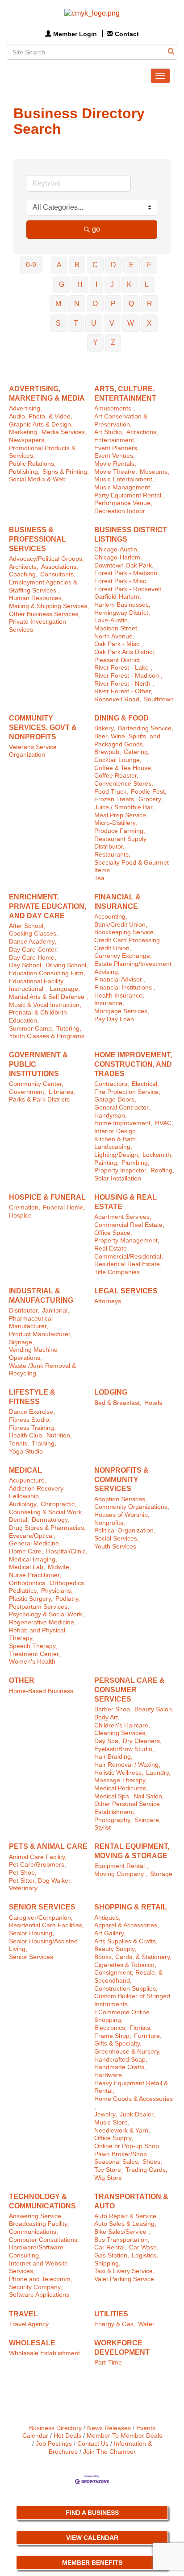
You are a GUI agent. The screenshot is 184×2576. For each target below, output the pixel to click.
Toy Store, (109, 2170)
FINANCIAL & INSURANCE (117, 902)
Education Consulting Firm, (47, 973)
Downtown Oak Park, (124, 565)
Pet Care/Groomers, (38, 1865)
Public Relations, (32, 464)
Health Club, (26, 1435)
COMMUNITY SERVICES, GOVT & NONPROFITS (43, 727)
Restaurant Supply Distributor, (120, 843)
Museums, (155, 472)
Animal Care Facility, (38, 1857)
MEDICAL (25, 1470)
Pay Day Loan (114, 1019)
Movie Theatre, (116, 472)
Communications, (33, 2232)
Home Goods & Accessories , (134, 2103)
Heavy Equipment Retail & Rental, (131, 2087)
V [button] (112, 323)
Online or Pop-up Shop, (128, 2146)
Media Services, (64, 432)
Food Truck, (111, 792)
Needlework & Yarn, (122, 2131)
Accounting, (111, 917)
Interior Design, (116, 1131)
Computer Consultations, (44, 2240)
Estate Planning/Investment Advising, (133, 968)
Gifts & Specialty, (118, 2044)
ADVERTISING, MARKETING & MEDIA (47, 393)
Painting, (107, 1163)
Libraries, (62, 1092)
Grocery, (151, 799)
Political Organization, (125, 1530)
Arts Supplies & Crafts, (126, 1941)
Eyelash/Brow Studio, (124, 1749)
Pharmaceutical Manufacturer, (31, 1323)
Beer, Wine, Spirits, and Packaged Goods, (127, 740)
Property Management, (127, 1240)
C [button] (95, 265)
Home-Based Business (41, 1691)
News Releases (109, 2428)
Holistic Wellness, (119, 1773)
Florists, (141, 2028)
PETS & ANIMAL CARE (48, 1846)
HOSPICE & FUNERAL (47, 1197)
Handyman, (111, 1116)
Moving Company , (121, 1874)
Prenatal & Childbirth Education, (38, 1017)
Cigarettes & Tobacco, (125, 1965)
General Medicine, (35, 1543)
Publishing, (24, 472)
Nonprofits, (110, 1523)
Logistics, (145, 2255)
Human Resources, (36, 598)
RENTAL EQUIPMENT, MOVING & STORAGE (132, 1851)
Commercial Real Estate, (129, 1225)
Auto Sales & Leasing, (125, 2224)
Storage (161, 1874)
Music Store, (112, 2123)
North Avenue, (114, 636)
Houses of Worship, (122, 1515)
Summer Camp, (31, 1029)
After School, (27, 926)
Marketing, (24, 432)
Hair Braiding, (113, 1757)
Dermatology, (50, 1520)
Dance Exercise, (32, 1412)
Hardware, (109, 2075)
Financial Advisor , (120, 979)
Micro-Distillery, (116, 823)
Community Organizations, (132, 1507)
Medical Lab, (27, 1567)
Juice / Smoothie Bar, (124, 807)
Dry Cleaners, (142, 1741)
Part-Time (108, 2363)
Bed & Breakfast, (118, 1403)
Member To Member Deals (124, 2436)
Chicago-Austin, (117, 549)
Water (146, 2324)
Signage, (21, 1342)
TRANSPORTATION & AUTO (131, 2201)
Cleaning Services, (121, 1733)
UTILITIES (111, 2314)
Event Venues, (115, 456)
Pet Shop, (23, 1873)
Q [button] (131, 304)
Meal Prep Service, (121, 815)
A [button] (59, 265)
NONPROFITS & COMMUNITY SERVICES (121, 1480)
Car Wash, (144, 2247)
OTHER (22, 1680)
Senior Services (31, 1957)
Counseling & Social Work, (46, 1512)
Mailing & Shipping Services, (49, 606)
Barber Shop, (113, 1709)
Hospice (20, 1216)
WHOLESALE (32, 2343)
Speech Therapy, (33, 1646)
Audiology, (23, 1504)
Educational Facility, (37, 981)
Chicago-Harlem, (118, 557)
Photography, (113, 1820)
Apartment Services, (123, 1217)
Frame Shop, (113, 2036)
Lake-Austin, (112, 620)
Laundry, (158, 1773)
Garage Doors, (115, 1100)
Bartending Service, (146, 728)
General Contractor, (122, 1108)
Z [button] (113, 342)
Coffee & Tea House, (123, 768)
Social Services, (117, 1539)
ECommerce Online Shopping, (122, 2016)
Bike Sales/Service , (122, 2232)
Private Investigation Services (38, 626)
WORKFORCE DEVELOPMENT (122, 2348)
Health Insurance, (119, 996)
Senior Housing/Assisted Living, (43, 1945)
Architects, (24, 567)
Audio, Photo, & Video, (41, 416)
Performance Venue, (123, 503)
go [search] (96, 229)
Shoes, (152, 2162)
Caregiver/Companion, (41, 1918)
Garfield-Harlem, (118, 597)
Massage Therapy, (121, 1780)
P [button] (113, 304)
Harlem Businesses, (122, 605)
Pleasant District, (118, 660)
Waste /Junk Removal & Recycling (42, 1370)
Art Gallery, (110, 1933)
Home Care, (26, 1551)
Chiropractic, (59, 1504)
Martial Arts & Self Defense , (48, 997)
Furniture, (148, 2036)
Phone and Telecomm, (41, 2279)
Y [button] (95, 342)
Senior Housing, (31, 1933)
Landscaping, (113, 1147)
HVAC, (164, 1123)
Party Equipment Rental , (130, 495)
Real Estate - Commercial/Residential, (129, 1253)
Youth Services (115, 1547)
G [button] (62, 284)
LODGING (111, 1392)
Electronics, (111, 2028)
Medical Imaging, (33, 1559)
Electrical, (145, 1084)
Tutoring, (69, 1029)
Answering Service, (36, 2216)
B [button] (77, 265)
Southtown (159, 699)
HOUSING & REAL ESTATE (125, 1202)
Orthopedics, (68, 1583)
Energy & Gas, (115, 2324)
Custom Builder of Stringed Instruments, (132, 2000)
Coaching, (23, 574)
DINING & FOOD (121, 718)
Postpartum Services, (39, 1607)
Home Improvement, (123, 1123)
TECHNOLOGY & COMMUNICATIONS (42, 2201)
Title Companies (117, 1272)
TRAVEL (23, 2314)
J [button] (112, 284)
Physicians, (57, 1591)
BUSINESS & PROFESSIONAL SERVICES (38, 539)
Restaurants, (112, 855)
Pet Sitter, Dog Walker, (40, 1881)
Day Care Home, (33, 958)
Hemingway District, (122, 613)
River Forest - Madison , (128, 676)
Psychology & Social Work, (46, 1614)
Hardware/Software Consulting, (36, 2251)
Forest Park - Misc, (121, 581)
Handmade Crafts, (120, 2067)
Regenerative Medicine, (42, 1622)
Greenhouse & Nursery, (128, 2052)
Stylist (102, 1828)
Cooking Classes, (33, 934)
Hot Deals (67, 2436)
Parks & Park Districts (39, 1100)
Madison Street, (117, 628)
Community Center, (36, 1084)
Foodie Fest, (149, 792)
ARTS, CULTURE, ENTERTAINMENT (125, 393)
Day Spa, (107, 1741)
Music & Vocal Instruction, (45, 1005)
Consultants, (58, 574)
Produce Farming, (120, 831)
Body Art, (107, 1717)
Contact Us (93, 2444)
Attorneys (108, 1301)
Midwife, (59, 1567)
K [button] (129, 284)
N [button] (77, 304)
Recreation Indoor (120, 511)
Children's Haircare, (122, 1725)
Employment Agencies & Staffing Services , (43, 586)
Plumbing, (136, 1163)
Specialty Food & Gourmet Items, (132, 867)
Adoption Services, (121, 1499)
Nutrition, (59, 1435)
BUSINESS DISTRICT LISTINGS (131, 534)
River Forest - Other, (123, 691)
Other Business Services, (44, 614)
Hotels (153, 1403)
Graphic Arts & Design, (41, 425)
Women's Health (32, 1662)
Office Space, (113, 1233)
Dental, (19, 1520)
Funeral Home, (64, 1207)
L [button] (147, 284)
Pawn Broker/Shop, (121, 2154)
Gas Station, (112, 2255)
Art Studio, (109, 432)
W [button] (131, 323)
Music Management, (123, 487)
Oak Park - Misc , (119, 644)
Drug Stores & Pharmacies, (47, 1528)
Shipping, (107, 2263)
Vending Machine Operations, (33, 1354)
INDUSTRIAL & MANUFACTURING (41, 1296)
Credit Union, (113, 948)
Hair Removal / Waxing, (127, 1765)
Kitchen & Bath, (116, 1139)
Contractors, (112, 1084)
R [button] (150, 304)
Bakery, (105, 728)
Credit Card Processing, (128, 940)
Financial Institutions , (125, 988)
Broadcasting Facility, (39, 2224)
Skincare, (148, 1820)
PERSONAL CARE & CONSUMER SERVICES (130, 1690)
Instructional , (28, 989)
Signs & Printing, (66, 472)
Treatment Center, (35, 1654)
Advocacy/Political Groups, (46, 559)
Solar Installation (118, 1178)
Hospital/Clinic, (67, 1551)
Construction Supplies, (126, 1989)
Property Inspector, (121, 1170)
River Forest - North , (124, 684)
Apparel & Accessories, (127, 1925)
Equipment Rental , (121, 1866)
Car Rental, (110, 2247)
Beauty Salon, (154, 1709)
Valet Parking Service (124, 2279)
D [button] (113, 265)
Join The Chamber (109, 2452)
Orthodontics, (28, 1583)
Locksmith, (158, 1155)
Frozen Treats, (115, 799)
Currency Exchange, (123, 956)
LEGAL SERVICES (126, 1291)
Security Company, (36, 2287)
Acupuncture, (28, 1481)
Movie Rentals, (115, 464)
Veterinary (23, 1888)
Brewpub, (108, 752)
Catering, (137, 752)
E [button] (132, 265)
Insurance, (109, 1003)
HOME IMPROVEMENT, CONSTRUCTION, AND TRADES (133, 1064)
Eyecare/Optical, (32, 1536)
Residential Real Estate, (128, 1264)
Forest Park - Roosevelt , (130, 589)
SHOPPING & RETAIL (131, 1907)
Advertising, (25, 408)
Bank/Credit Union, (121, 925)
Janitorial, (56, 1311)
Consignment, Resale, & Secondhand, (128, 1977)
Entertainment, (115, 440)
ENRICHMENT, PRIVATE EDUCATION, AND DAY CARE (48, 906)
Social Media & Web (37, 479)
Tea (99, 878)
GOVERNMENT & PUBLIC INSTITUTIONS (38, 1064)
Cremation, (25, 1207)
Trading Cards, (146, 2170)
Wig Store (108, 2178)
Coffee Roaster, (116, 776)
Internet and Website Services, (38, 2267)
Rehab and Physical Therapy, (37, 1634)
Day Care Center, (33, 950)
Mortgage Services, (122, 1011)
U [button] (94, 323)
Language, (65, 989)
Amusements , (115, 408)
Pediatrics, (24, 1591)
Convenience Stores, (124, 784)
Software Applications (39, 2295)
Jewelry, (106, 2114)
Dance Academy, (33, 942)
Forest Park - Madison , (128, 573)
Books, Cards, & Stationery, (133, 1957)
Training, (44, 1443)
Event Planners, (117, 448)
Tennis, (19, 1443)
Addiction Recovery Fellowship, (36, 1493)
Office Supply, (114, 2138)
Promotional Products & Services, (42, 452)
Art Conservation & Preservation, (121, 420)
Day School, (26, 965)
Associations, (60, 567)
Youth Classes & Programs (47, 1036)
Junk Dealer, (137, 2114)
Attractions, (142, 432)
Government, (27, 1092)
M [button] (58, 304)
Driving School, (67, 965)
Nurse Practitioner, (35, 1575)
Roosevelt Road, (118, 699)
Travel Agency (29, 2324)
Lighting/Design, (117, 1155)
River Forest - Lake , (123, 668)
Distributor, (24, 1311)
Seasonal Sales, (117, 2162)
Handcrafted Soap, (121, 2060)
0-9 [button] (31, 265)
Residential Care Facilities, (46, 1925)
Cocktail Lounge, (118, 760)
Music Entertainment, (124, 479)
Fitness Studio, (30, 1420)
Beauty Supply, (115, 1949)
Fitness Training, (32, 1428)
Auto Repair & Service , (127, 2216)
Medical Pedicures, (121, 1788)
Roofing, (162, 1170)
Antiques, (107, 1918)
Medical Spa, (113, 1796)
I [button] (96, 284)
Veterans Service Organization (33, 751)
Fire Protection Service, (127, 1092)
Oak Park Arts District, (125, 652)
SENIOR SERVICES (42, 1907)
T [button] (76, 323)
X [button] (149, 323)
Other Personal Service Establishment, (127, 1808)
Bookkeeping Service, (125, 932)
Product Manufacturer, (40, 1334)
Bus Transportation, (122, 2240)
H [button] (80, 284)
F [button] (149, 265)
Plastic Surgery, (31, 1599)
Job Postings (54, 2444)
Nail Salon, (149, 1796)
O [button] (95, 304)
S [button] (58, 323)
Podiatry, (68, 1599)
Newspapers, (27, 440)
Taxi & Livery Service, (124, 2271)
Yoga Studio (26, 1452)
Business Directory (55, 2428)
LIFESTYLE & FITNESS (32, 1397)
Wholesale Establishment (44, 2353)
